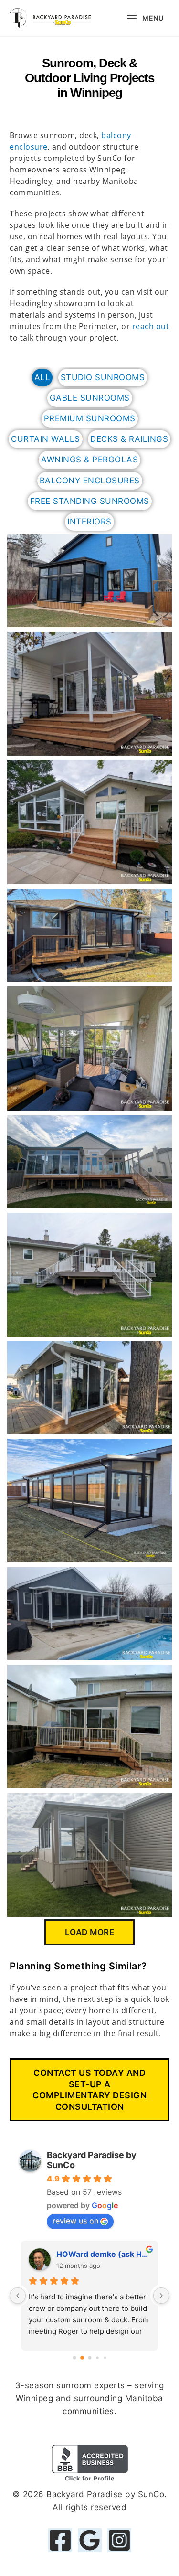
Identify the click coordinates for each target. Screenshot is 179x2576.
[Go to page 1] (82, 2358)
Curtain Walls (46, 439)
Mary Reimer (80, 2254)
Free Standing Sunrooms (90, 501)
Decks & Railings (129, 439)
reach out (151, 326)
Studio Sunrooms (103, 377)
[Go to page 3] (97, 2358)
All (42, 377)
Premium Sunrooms (90, 418)
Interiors (89, 522)
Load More (90, 1932)
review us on (75, 2221)
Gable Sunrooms (90, 398)
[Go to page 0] (74, 2357)
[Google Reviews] (90, 2540)
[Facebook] (60, 2540)
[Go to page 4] (105, 2357)
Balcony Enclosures (90, 481)
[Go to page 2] (90, 2358)
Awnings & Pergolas (89, 460)
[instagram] (119, 2540)
